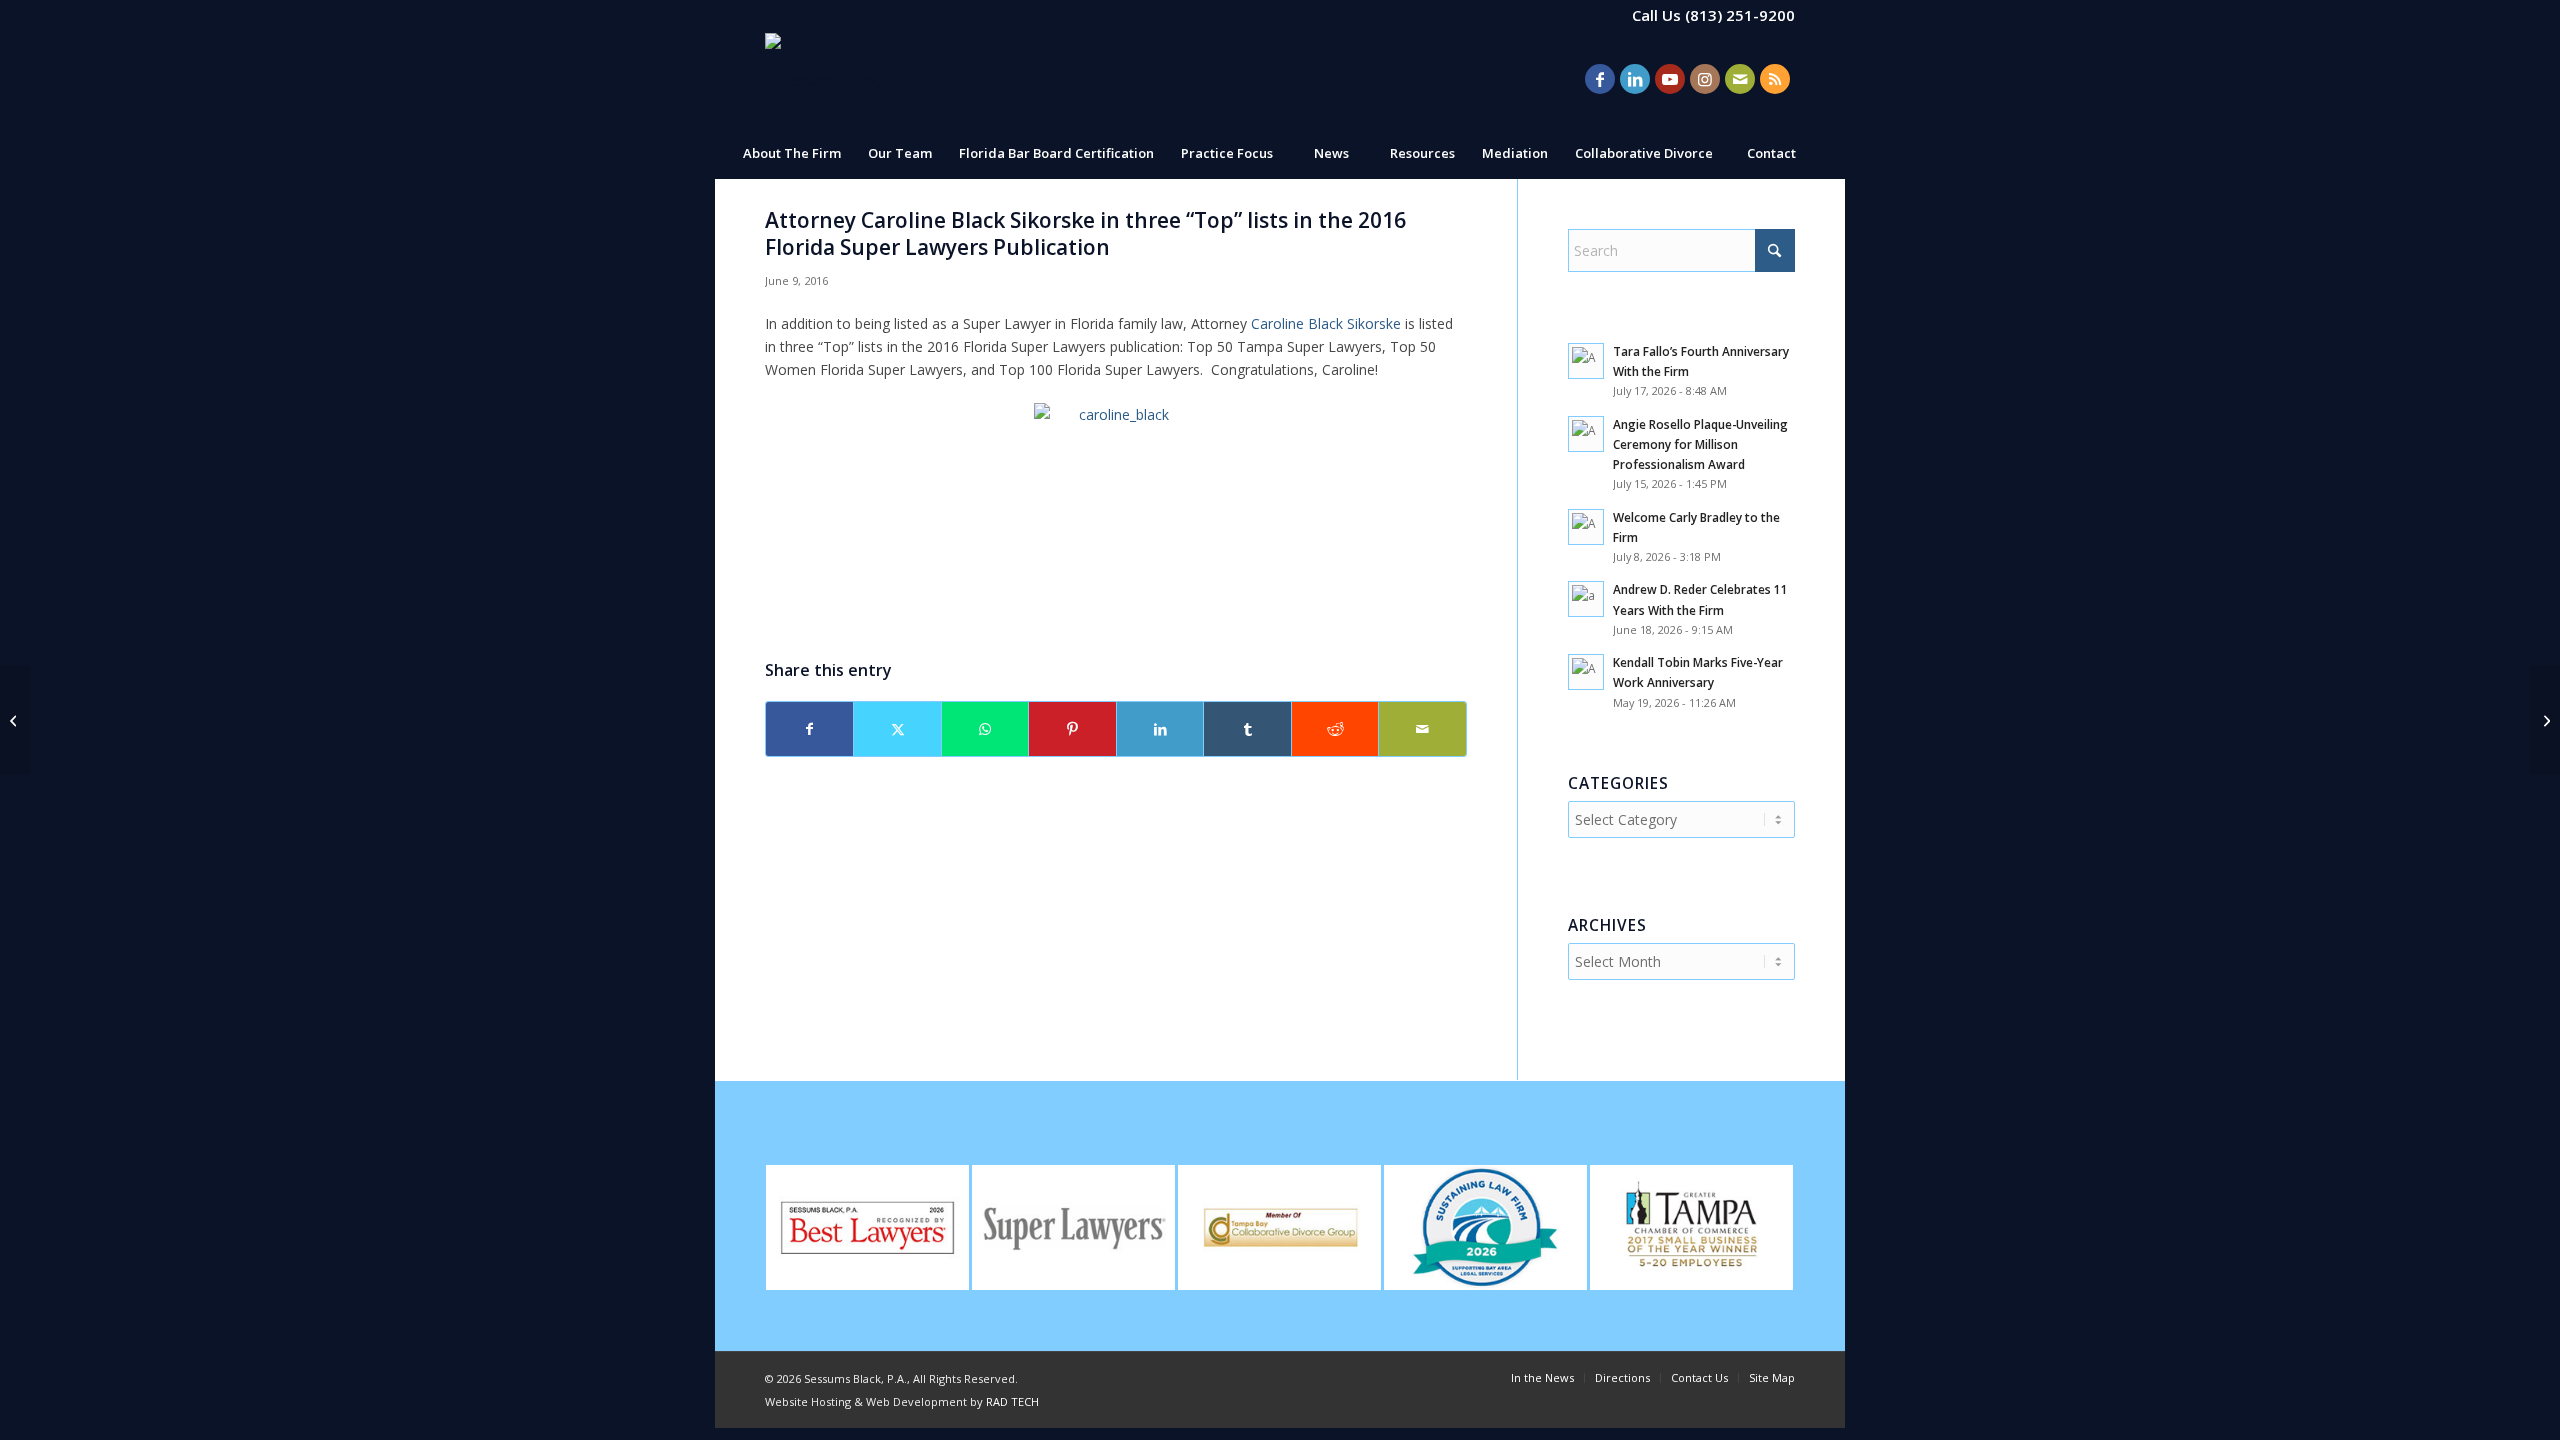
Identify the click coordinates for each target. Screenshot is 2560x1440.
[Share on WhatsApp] (985, 729)
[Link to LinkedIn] (1635, 79)
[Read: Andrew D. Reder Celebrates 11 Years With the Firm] (1586, 599)
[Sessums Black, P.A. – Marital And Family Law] (837, 79)
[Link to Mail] (1740, 79)
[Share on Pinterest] (1072, 729)
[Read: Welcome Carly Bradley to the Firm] (1586, 527)
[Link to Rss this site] (1775, 79)
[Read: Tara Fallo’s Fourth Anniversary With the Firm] (1586, 361)
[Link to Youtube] (1670, 79)
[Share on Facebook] (809, 729)
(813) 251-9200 (1740, 15)
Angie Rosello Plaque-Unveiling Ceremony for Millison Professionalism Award (1700, 444)
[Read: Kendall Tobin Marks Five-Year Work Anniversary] (1586, 672)
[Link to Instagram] (1705, 79)
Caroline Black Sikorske (1326, 323)
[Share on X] (897, 729)
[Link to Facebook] (1600, 79)
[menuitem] (791, 153)
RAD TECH (1012, 1401)
